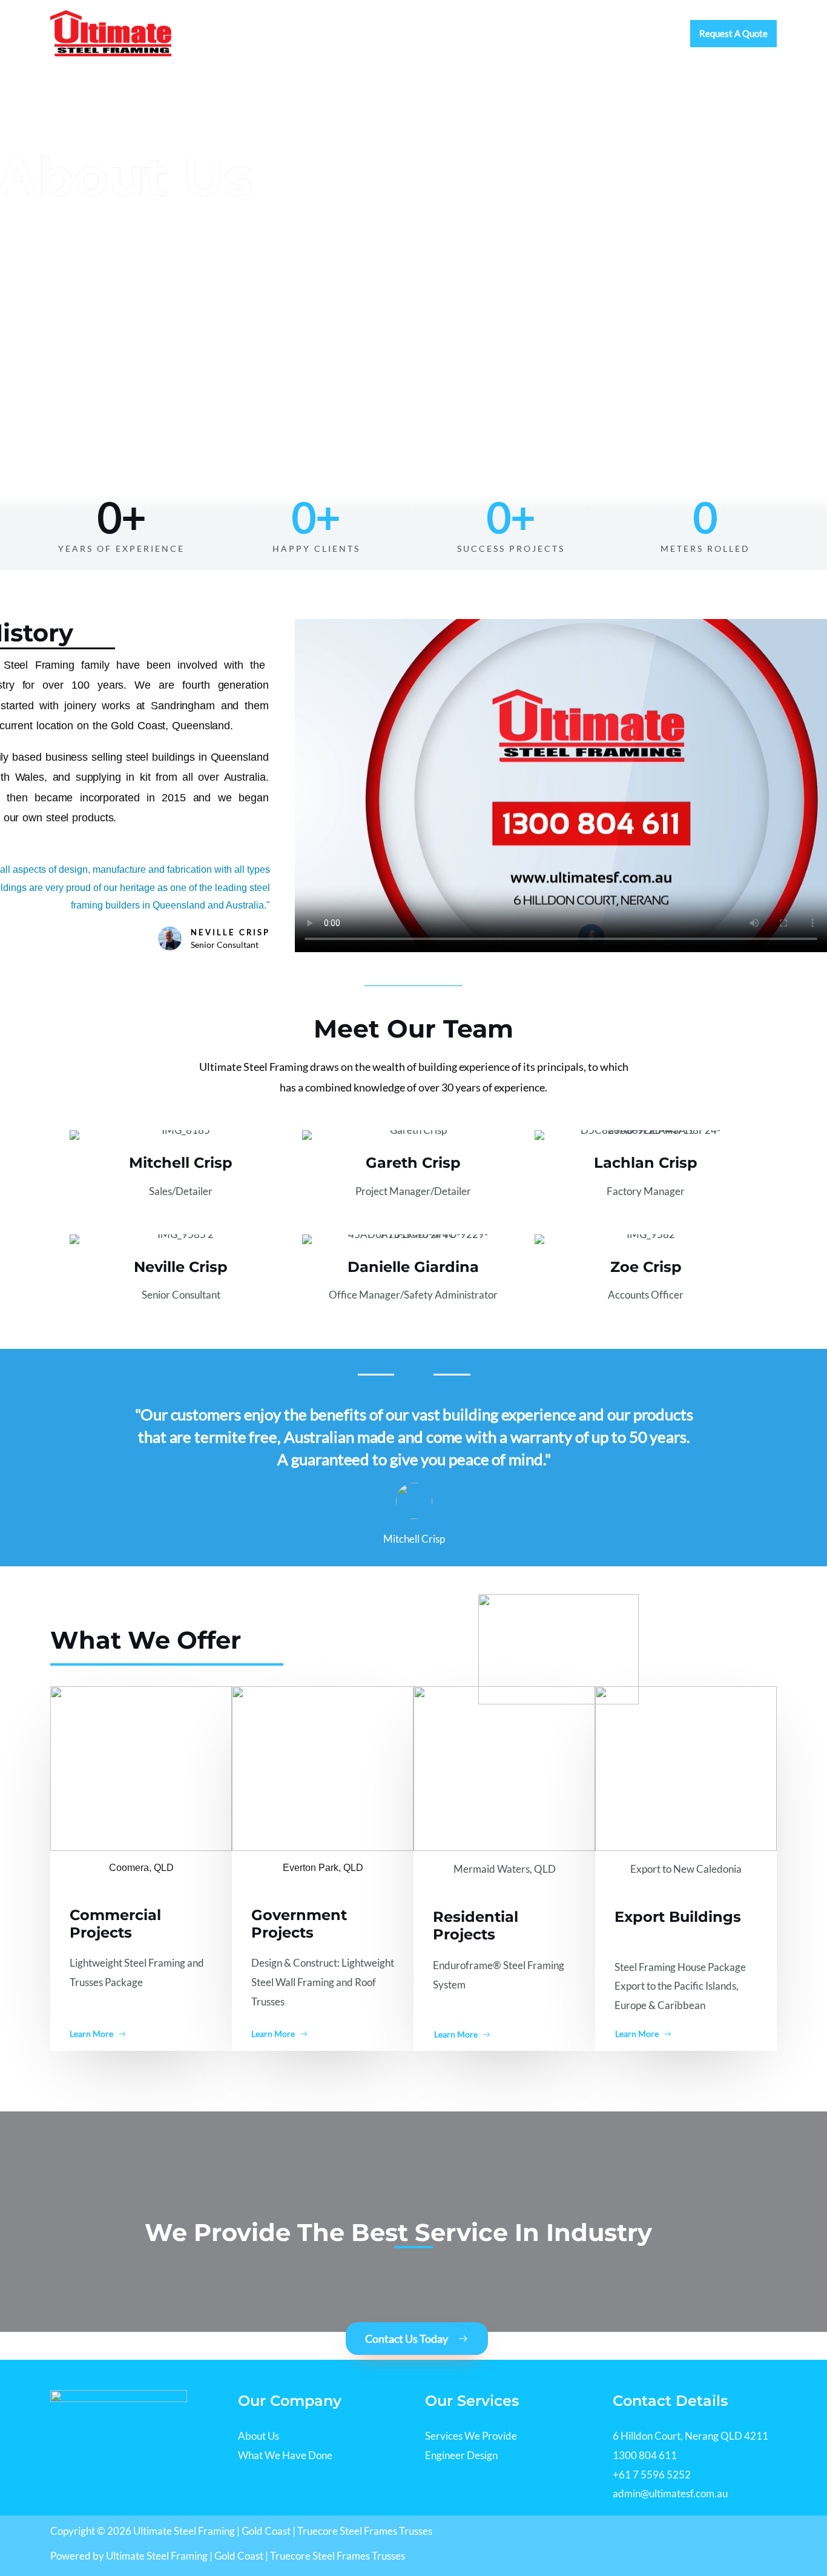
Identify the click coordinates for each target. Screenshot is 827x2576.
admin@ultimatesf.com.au (670, 2493)
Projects (527, 33)
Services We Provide (471, 2436)
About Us (259, 2436)
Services (469, 33)
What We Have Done (285, 2455)
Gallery (582, 33)
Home (368, 33)
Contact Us (643, 33)
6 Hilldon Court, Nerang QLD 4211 (690, 2436)
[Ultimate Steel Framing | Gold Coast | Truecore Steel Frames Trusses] (111, 32)
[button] (733, 34)
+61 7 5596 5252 (652, 2475)
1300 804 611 (645, 2455)
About (416, 33)
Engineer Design (461, 2455)
